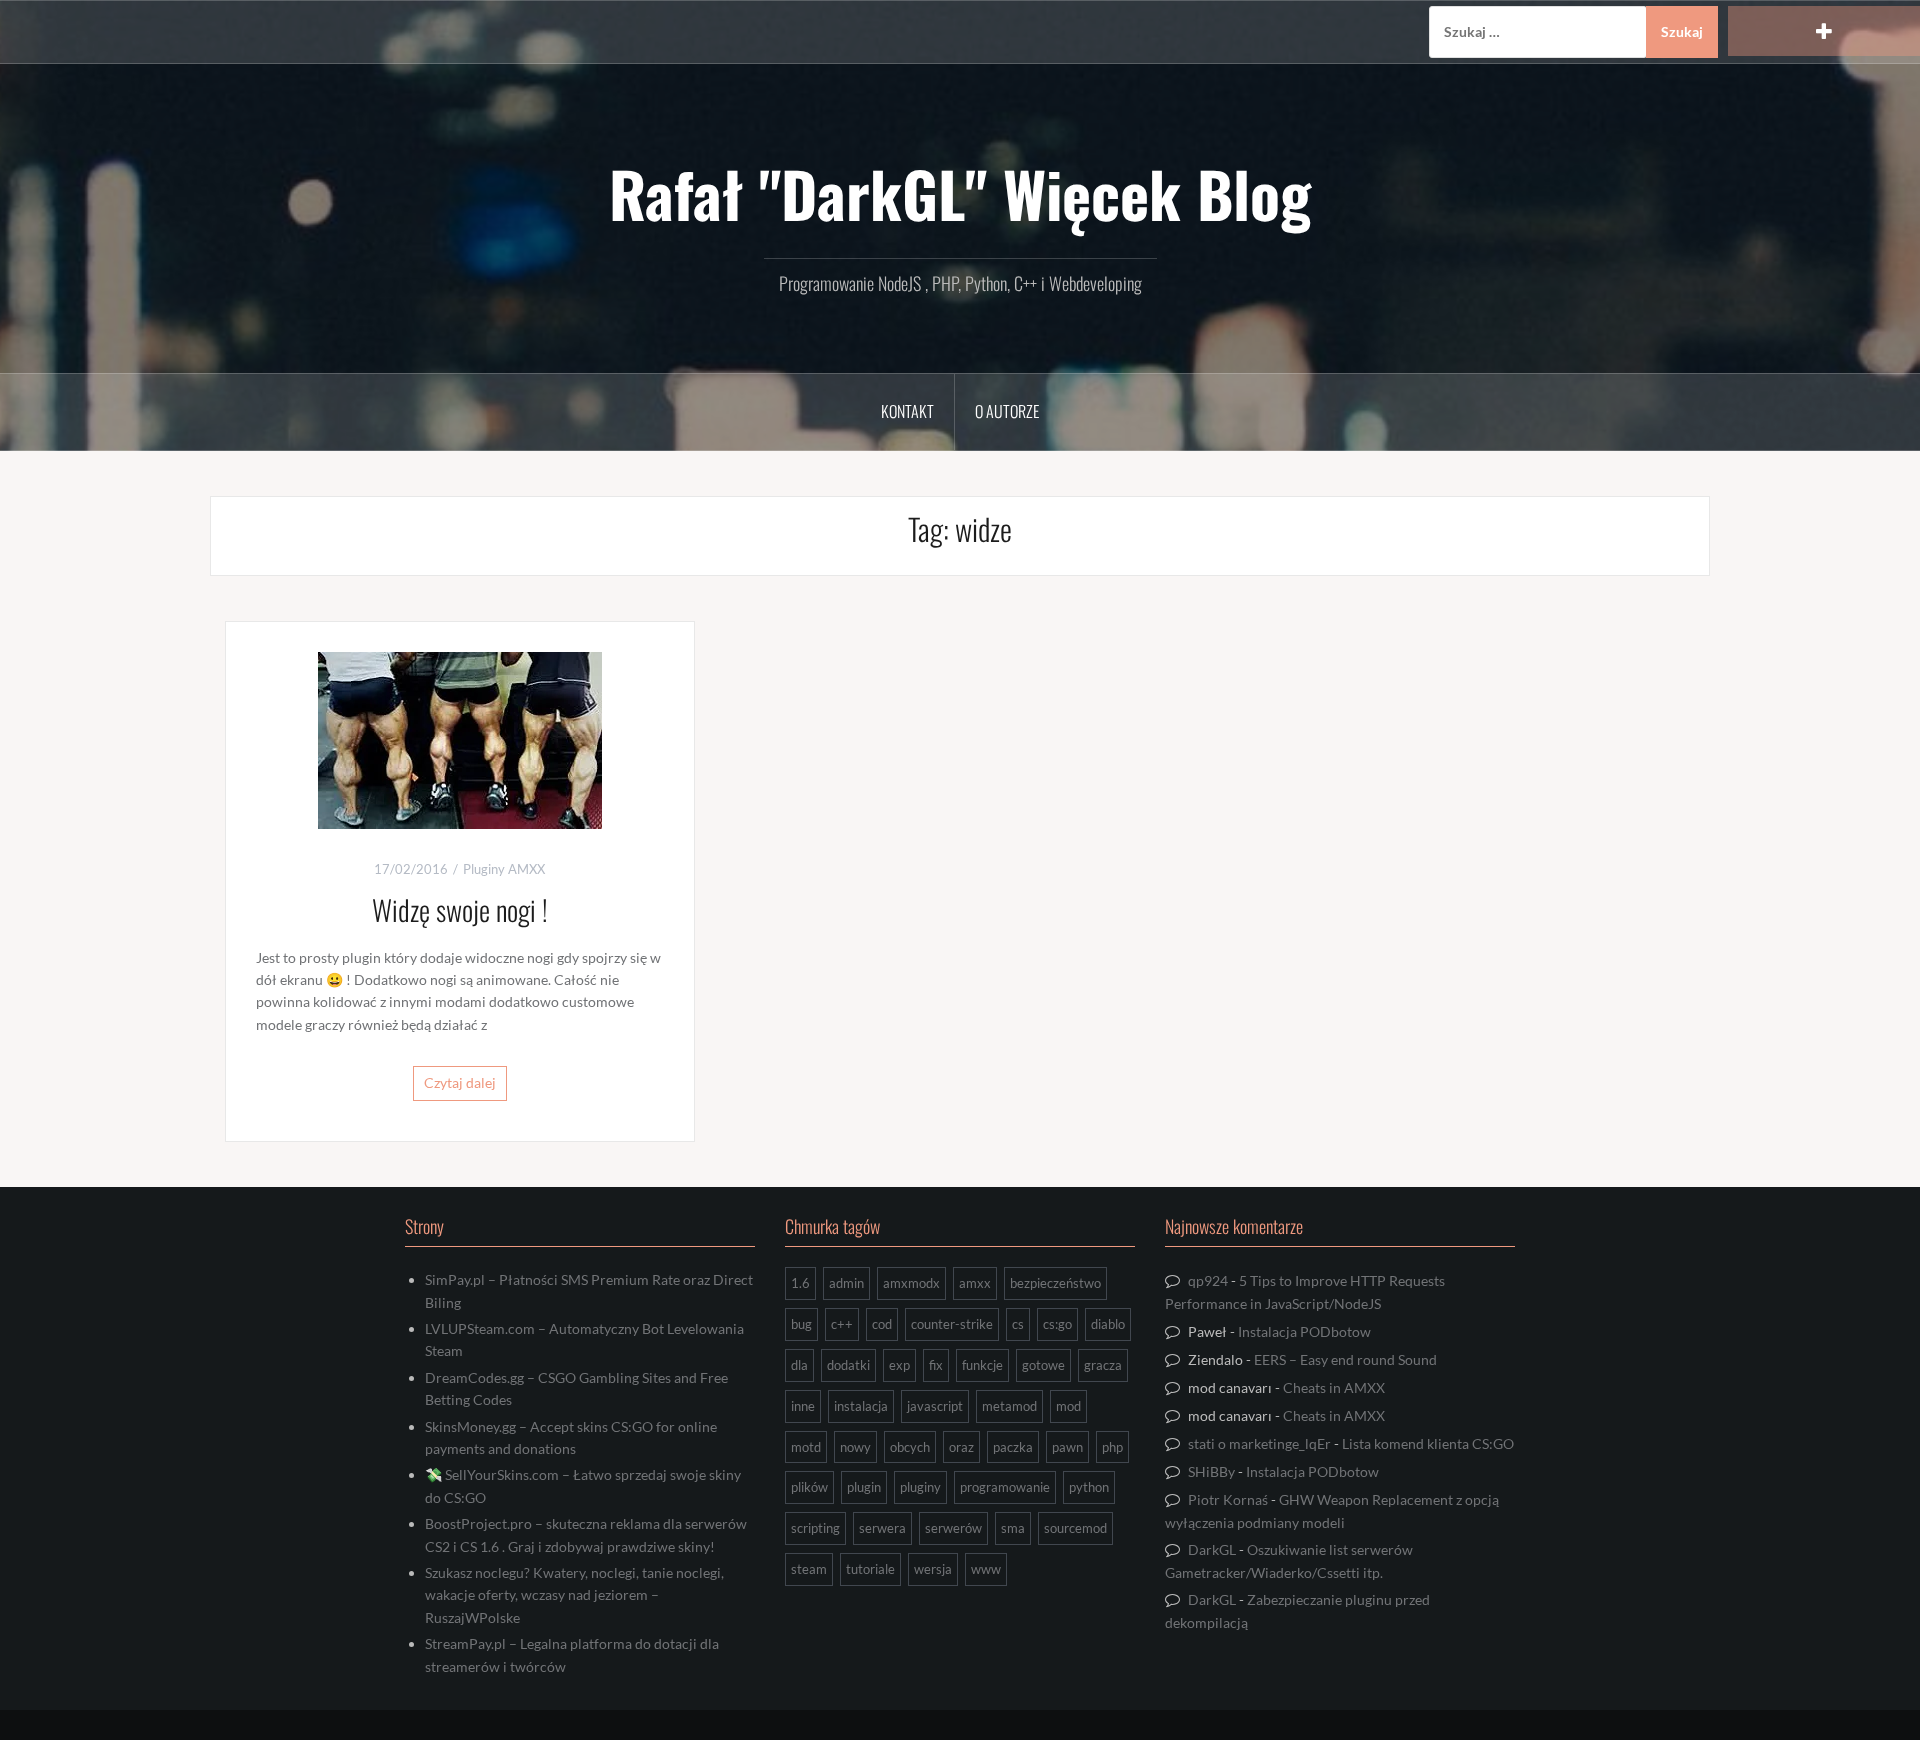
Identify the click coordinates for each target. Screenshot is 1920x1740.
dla (799, 1365)
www (986, 1569)
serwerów (953, 1528)
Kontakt (907, 411)
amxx (975, 1283)
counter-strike (952, 1324)
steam (809, 1569)
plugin (864, 1487)
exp (899, 1365)
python (1089, 1487)
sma (1013, 1528)
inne (803, 1406)
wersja (933, 1569)
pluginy (920, 1487)
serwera (882, 1528)
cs (1018, 1324)
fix (936, 1365)
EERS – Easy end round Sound (1345, 1359)
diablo (1108, 1324)
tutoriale (870, 1569)
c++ (842, 1324)
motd (806, 1447)
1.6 (800, 1283)
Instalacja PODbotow (1304, 1331)
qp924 (1208, 1280)
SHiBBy (1211, 1471)
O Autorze (1007, 411)
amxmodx (911, 1283)
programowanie (1005, 1487)
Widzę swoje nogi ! (460, 909)
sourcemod (1075, 1528)
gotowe (1043, 1365)
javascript (935, 1406)
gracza (1103, 1365)
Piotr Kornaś (1228, 1499)
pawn (1067, 1447)
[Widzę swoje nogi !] (460, 738)
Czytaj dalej (460, 1082)
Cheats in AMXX (1334, 1387)
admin (846, 1283)
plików (809, 1487)
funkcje (982, 1365)
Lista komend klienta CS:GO (1428, 1443)
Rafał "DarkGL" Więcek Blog (960, 193)
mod (1068, 1406)
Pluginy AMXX (504, 869)
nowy (855, 1447)
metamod (1009, 1406)
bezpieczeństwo (1055, 1283)
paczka (1013, 1447)
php (1112, 1447)
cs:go (1057, 1324)
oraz (961, 1447)
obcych (910, 1447)
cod (882, 1324)
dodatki (848, 1365)
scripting (815, 1528)
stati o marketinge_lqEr (1259, 1443)
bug (801, 1324)
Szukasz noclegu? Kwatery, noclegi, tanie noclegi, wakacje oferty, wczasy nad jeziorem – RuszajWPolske (574, 1595)
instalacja (861, 1406)
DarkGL (1212, 1549)
